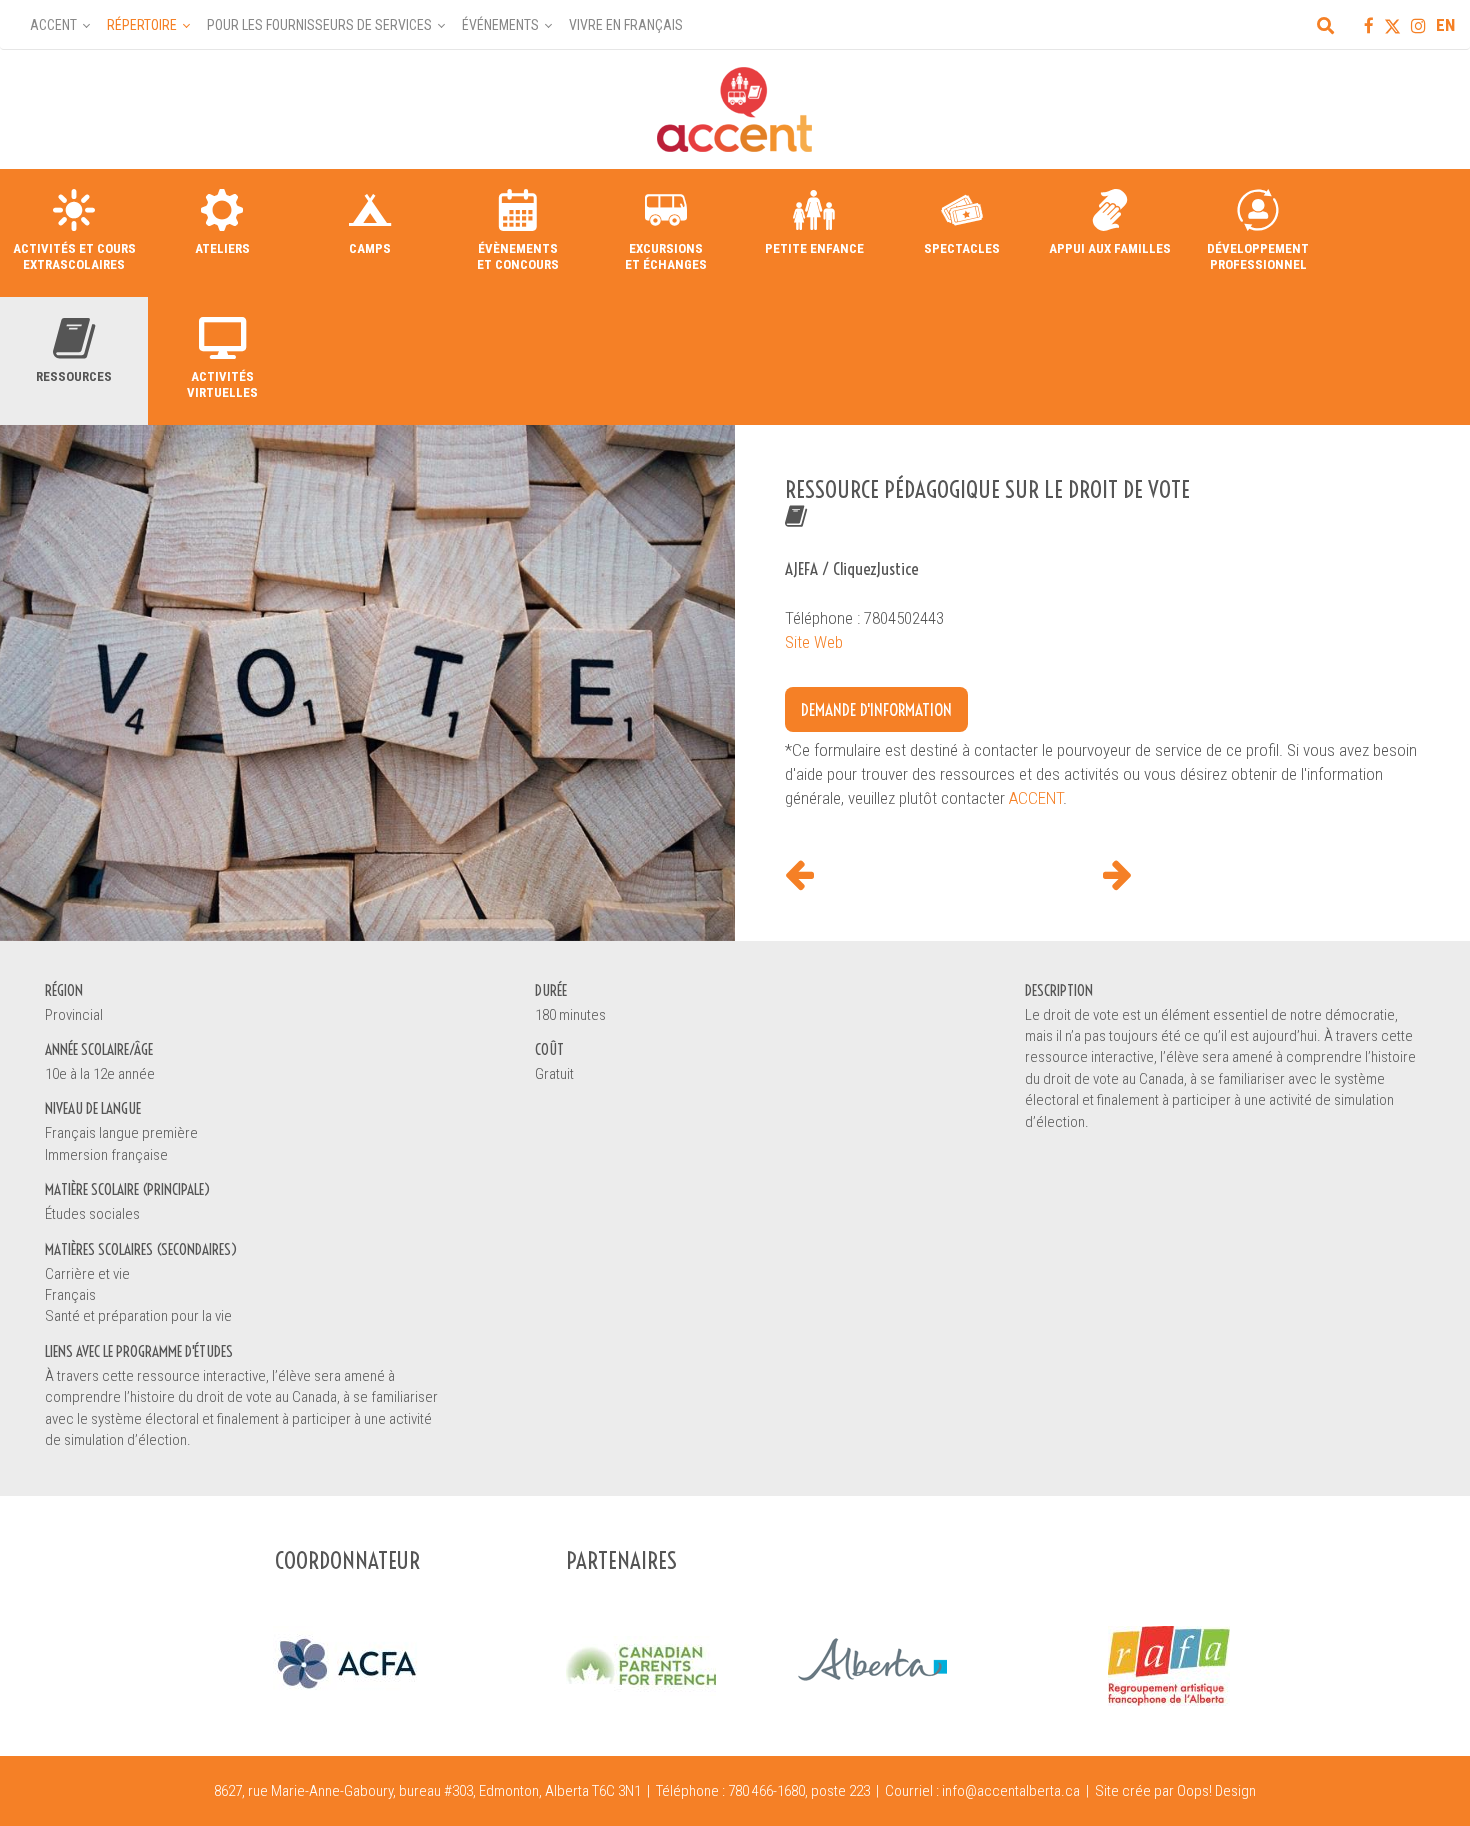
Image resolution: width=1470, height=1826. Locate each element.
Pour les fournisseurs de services (319, 25)
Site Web (814, 642)
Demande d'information (876, 709)
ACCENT (1036, 798)
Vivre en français (626, 25)
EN (1445, 25)
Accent (53, 25)
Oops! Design (1216, 1791)
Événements (500, 25)
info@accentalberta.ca (1011, 1791)
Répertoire (142, 25)
